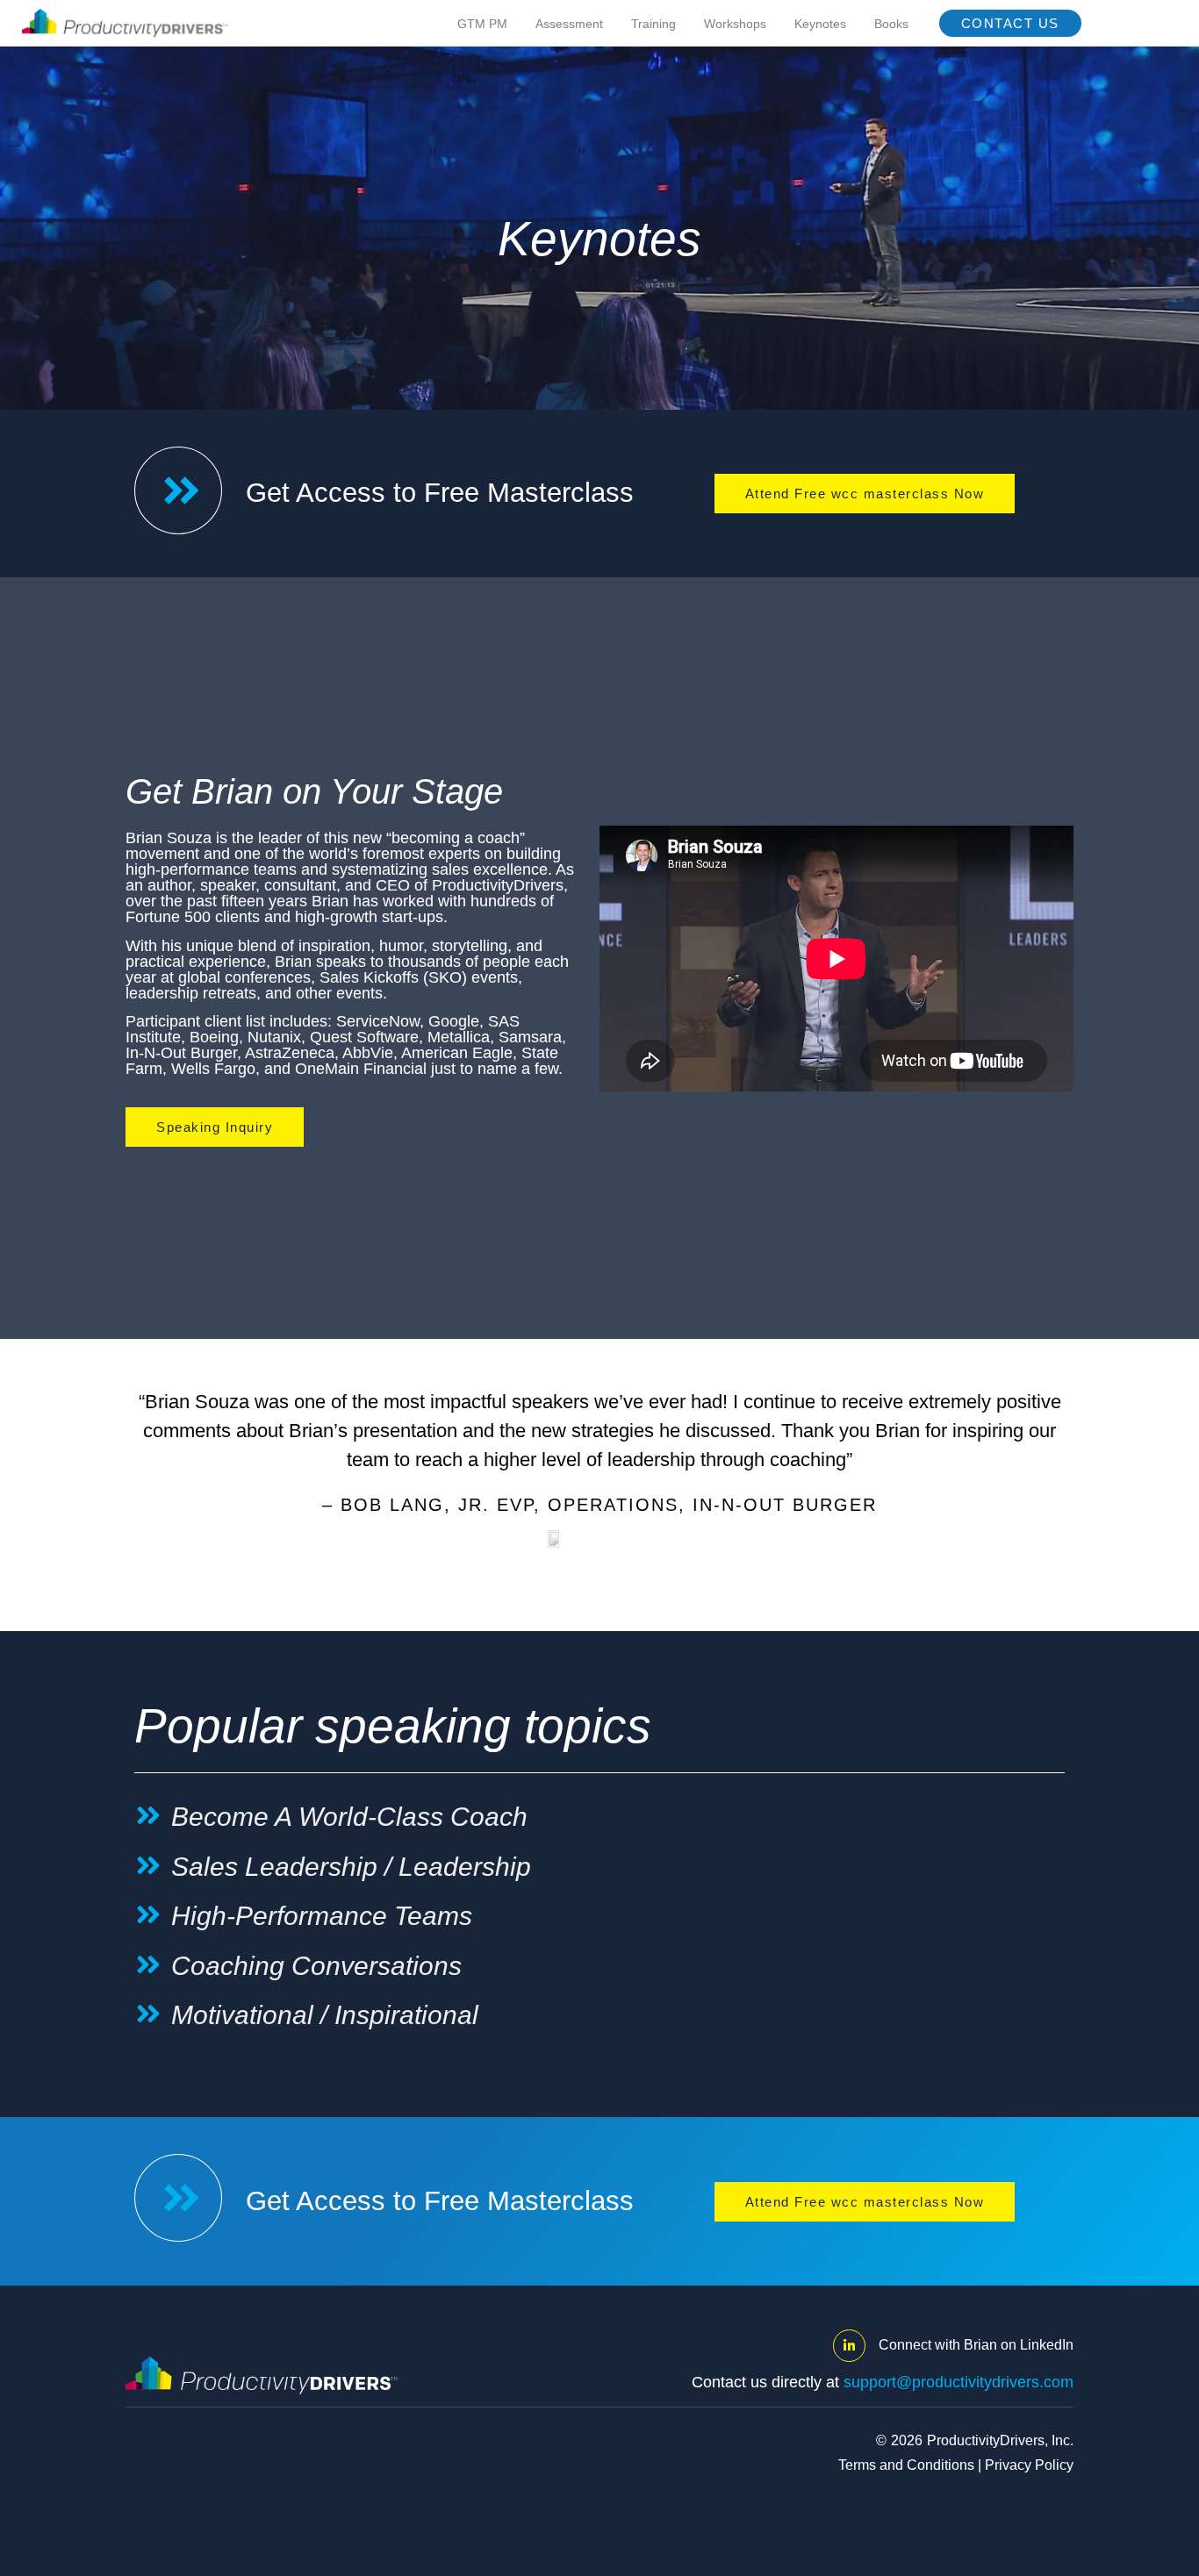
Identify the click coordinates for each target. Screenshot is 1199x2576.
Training (653, 24)
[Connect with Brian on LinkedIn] (849, 2346)
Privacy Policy (1029, 2465)
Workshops (735, 24)
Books (891, 24)
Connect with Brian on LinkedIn (976, 2345)
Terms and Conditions (906, 2465)
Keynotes (820, 24)
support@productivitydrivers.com (958, 2382)
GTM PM (482, 24)
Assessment (569, 24)
